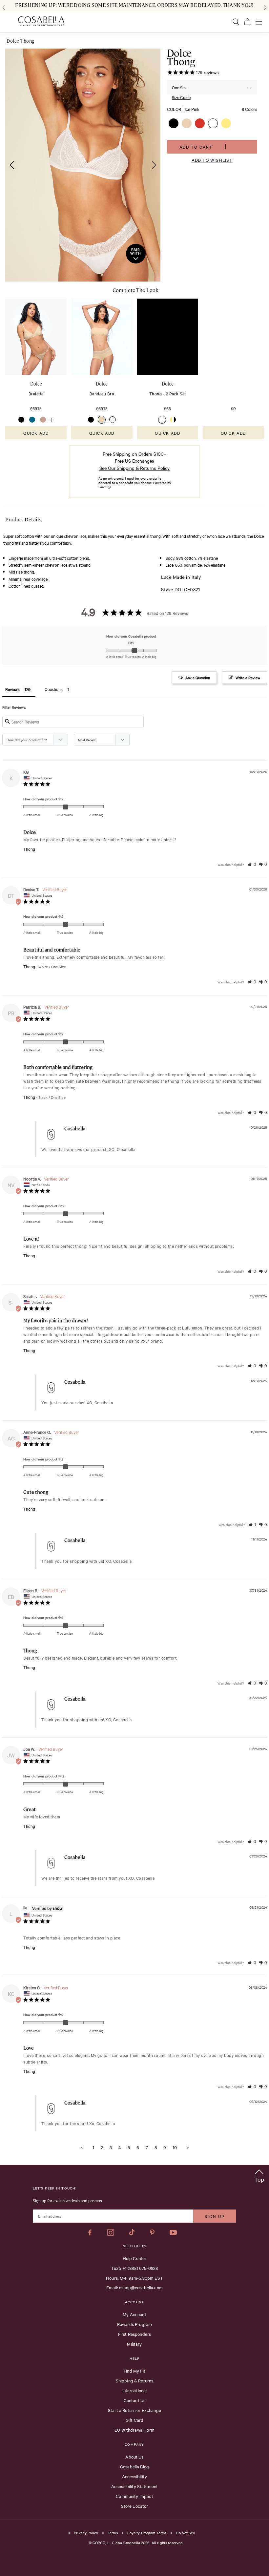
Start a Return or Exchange (134, 2410)
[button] (10, 165)
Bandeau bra (102, 393)
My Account (134, 2314)
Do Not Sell (185, 2533)
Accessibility (134, 2476)
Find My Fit (134, 2371)
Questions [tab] (54, 689)
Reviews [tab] (12, 689)
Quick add (36, 433)
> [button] (188, 2147)
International (135, 2390)
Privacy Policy (86, 2533)
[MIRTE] (32, 420)
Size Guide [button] (181, 97)
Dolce (36, 384)
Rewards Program (134, 2324)
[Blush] (102, 420)
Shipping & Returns (135, 2380)
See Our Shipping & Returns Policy (134, 468)
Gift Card (134, 2420)
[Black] (21, 420)
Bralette (36, 393)
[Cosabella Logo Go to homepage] (41, 21)
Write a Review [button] (248, 678)
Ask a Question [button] (198, 678)
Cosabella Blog (134, 2466)
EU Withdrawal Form (134, 2430)
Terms (113, 2533)
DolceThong (181, 57)
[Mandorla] (43, 420)
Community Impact (134, 2496)
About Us (134, 2457)
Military (134, 2344)
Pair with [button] (136, 252)
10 (175, 2147)
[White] (113, 420)
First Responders (134, 2334)
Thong (29, 849)
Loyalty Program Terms (147, 2533)
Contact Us (135, 2400)
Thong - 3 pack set (168, 393)
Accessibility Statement (134, 2486)
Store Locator (135, 2506)
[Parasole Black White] (173, 420)
